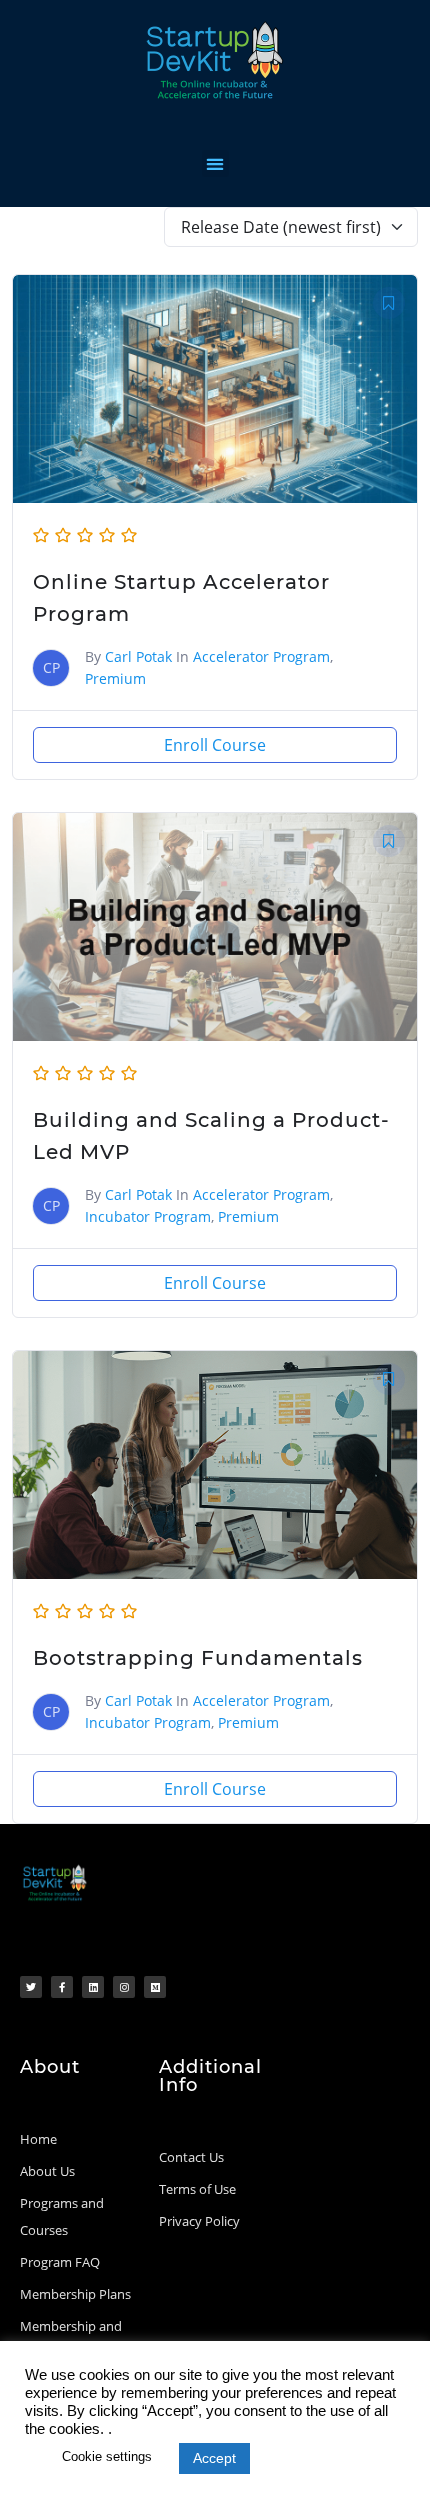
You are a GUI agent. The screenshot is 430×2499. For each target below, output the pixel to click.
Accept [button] (214, 2458)
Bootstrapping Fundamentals (198, 1658)
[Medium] (155, 1987)
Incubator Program (148, 1216)
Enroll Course (215, 745)
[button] (215, 163)
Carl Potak (138, 656)
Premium (115, 678)
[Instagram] (124, 1987)
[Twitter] (31, 1987)
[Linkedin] (93, 1987)
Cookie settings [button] (107, 2456)
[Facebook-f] (62, 1987)
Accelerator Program (261, 656)
